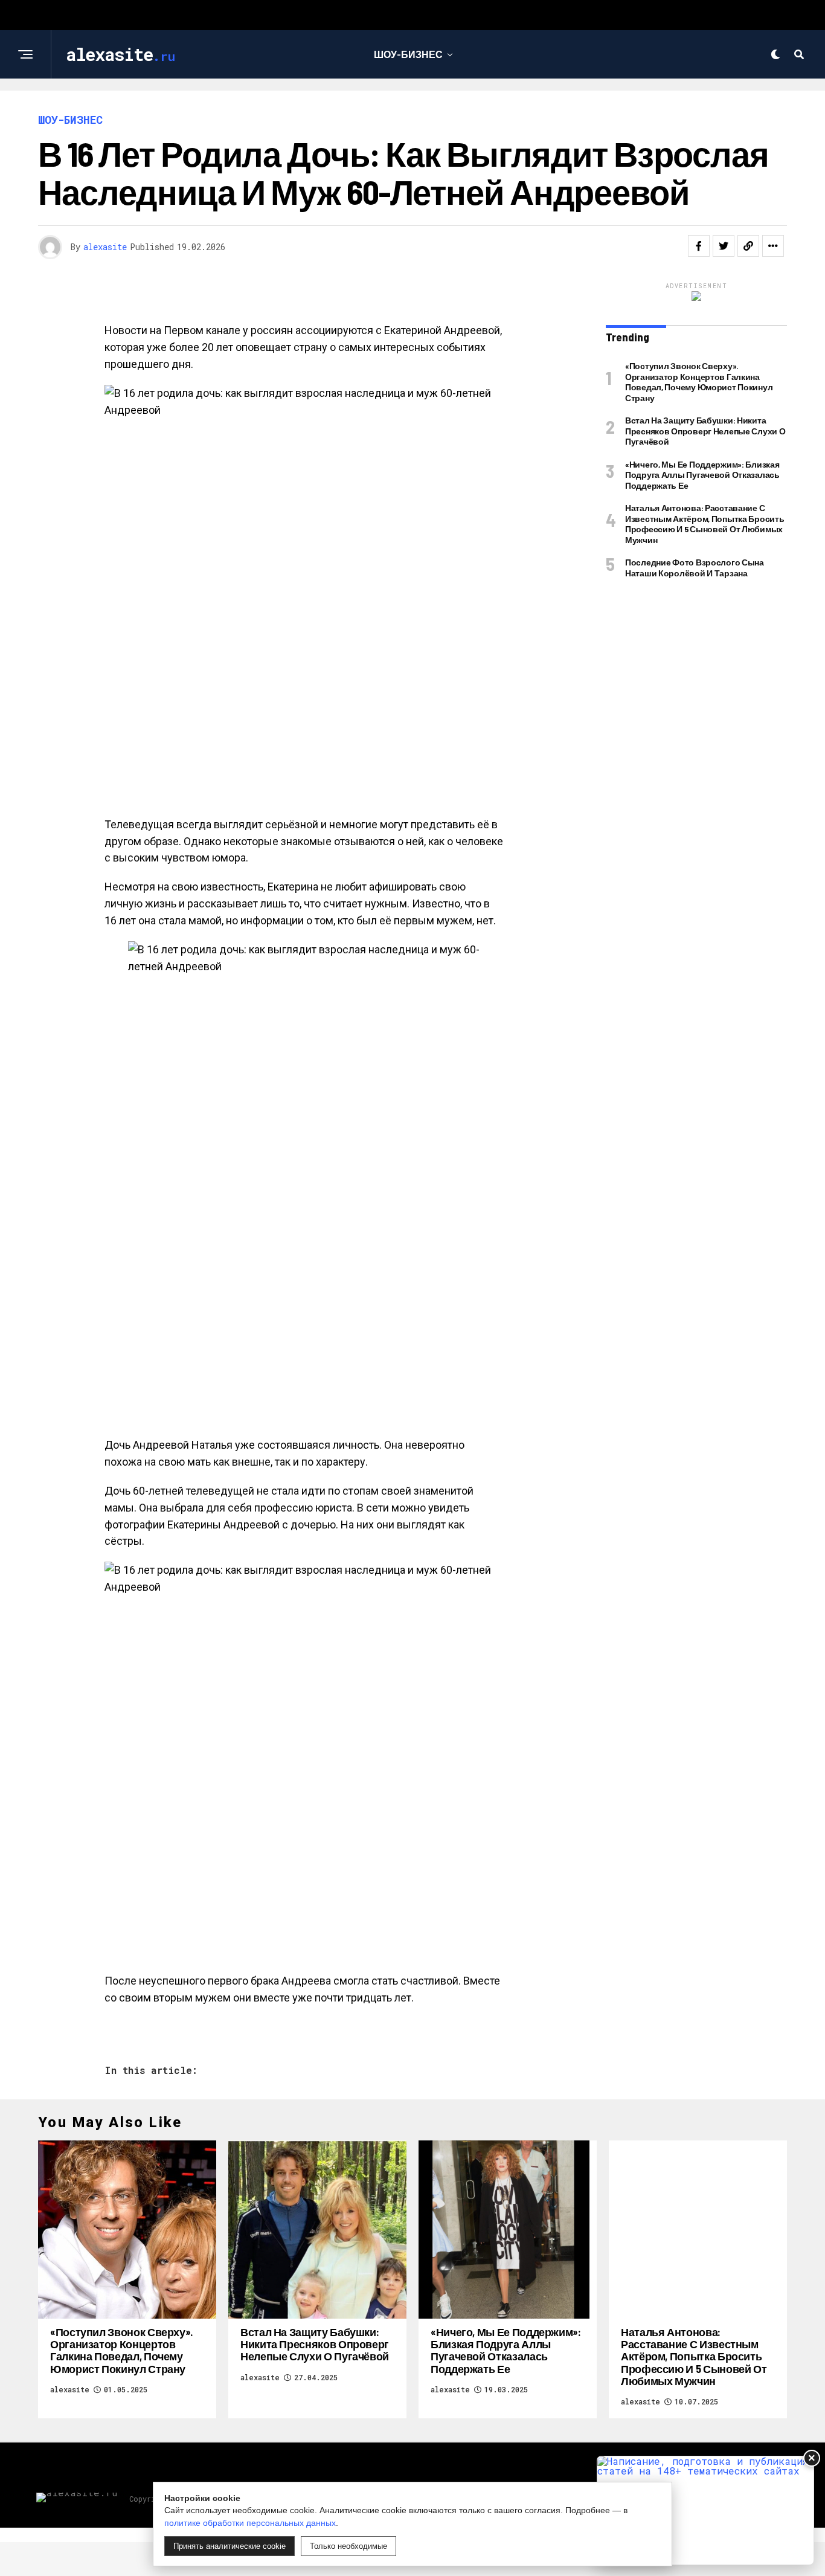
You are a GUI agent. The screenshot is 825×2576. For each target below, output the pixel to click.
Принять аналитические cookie (230, 2546)
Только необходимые (348, 2546)
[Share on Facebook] (699, 246)
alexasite (105, 247)
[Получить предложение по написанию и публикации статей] (705, 2510)
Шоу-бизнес (408, 54)
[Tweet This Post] (724, 246)
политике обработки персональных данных (250, 2523)
